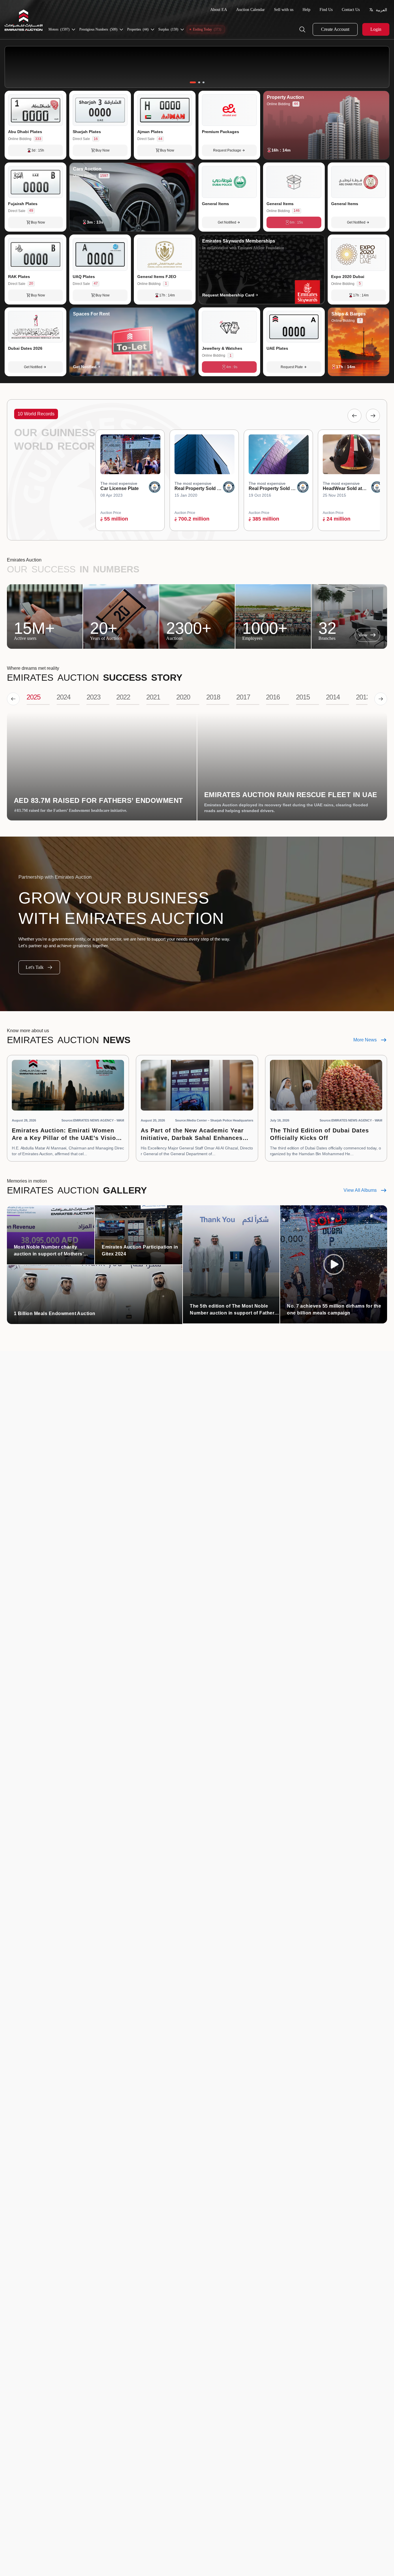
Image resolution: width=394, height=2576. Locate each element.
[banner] (197, 67)
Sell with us (284, 10)
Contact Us (351, 10)
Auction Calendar (251, 10)
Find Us (326, 10)
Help (306, 10)
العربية (381, 10)
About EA (219, 10)
